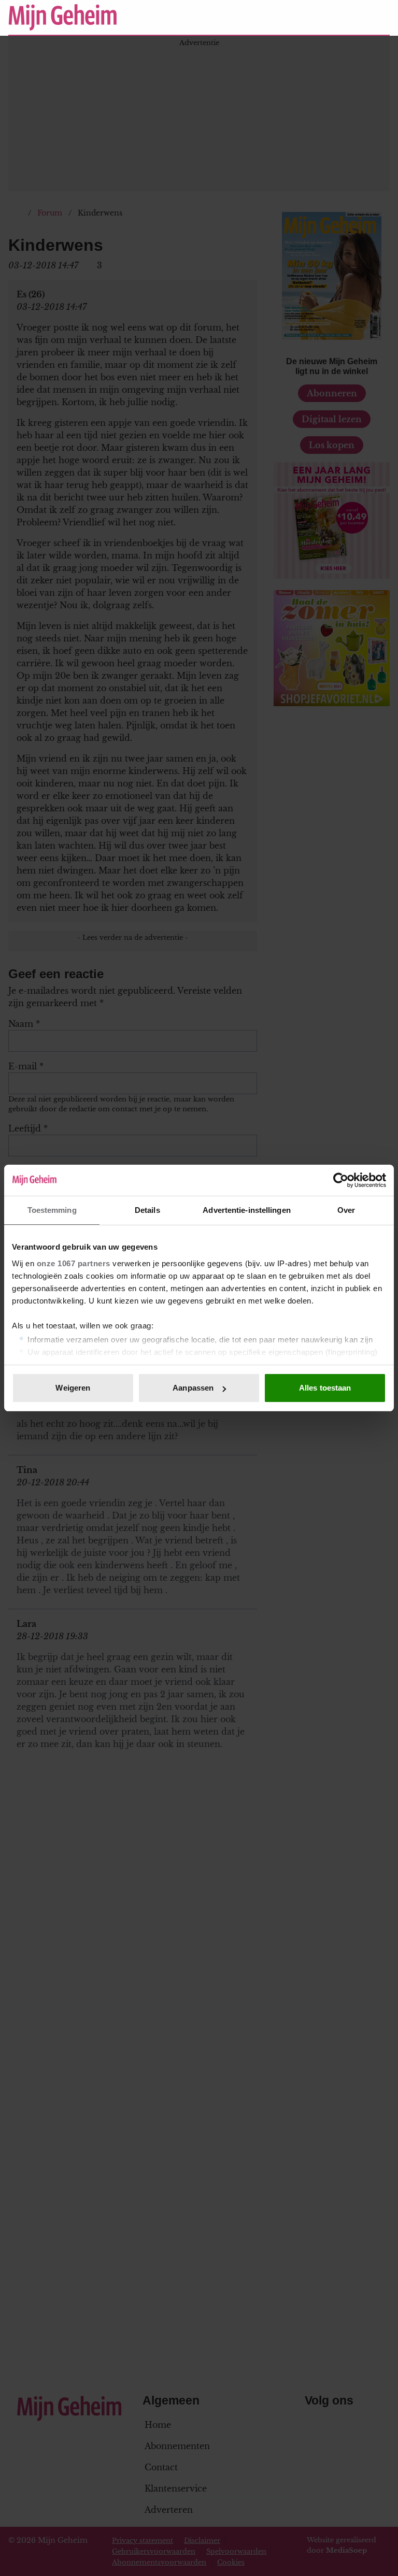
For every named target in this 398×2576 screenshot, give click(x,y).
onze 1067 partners (74, 1263)
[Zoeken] (381, 18)
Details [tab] (147, 1210)
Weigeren (73, 1388)
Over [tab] (346, 1210)
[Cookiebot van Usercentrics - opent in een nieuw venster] (341, 1180)
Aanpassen (193, 1388)
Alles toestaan (325, 1388)
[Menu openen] (318, 17)
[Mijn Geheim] (149, 17)
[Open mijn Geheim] (351, 17)
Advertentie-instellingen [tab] (246, 1210)
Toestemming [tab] (52, 1210)
